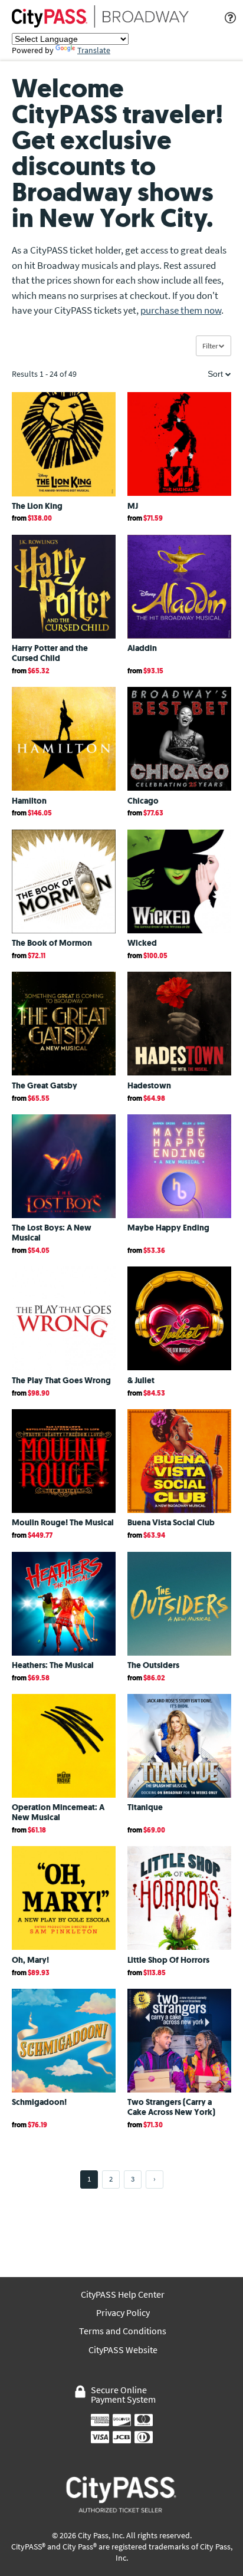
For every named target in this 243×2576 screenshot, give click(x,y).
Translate (94, 50)
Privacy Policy (123, 2313)
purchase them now (181, 310)
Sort (216, 374)
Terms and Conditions (123, 2331)
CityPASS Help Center (123, 2294)
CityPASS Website (123, 2350)
